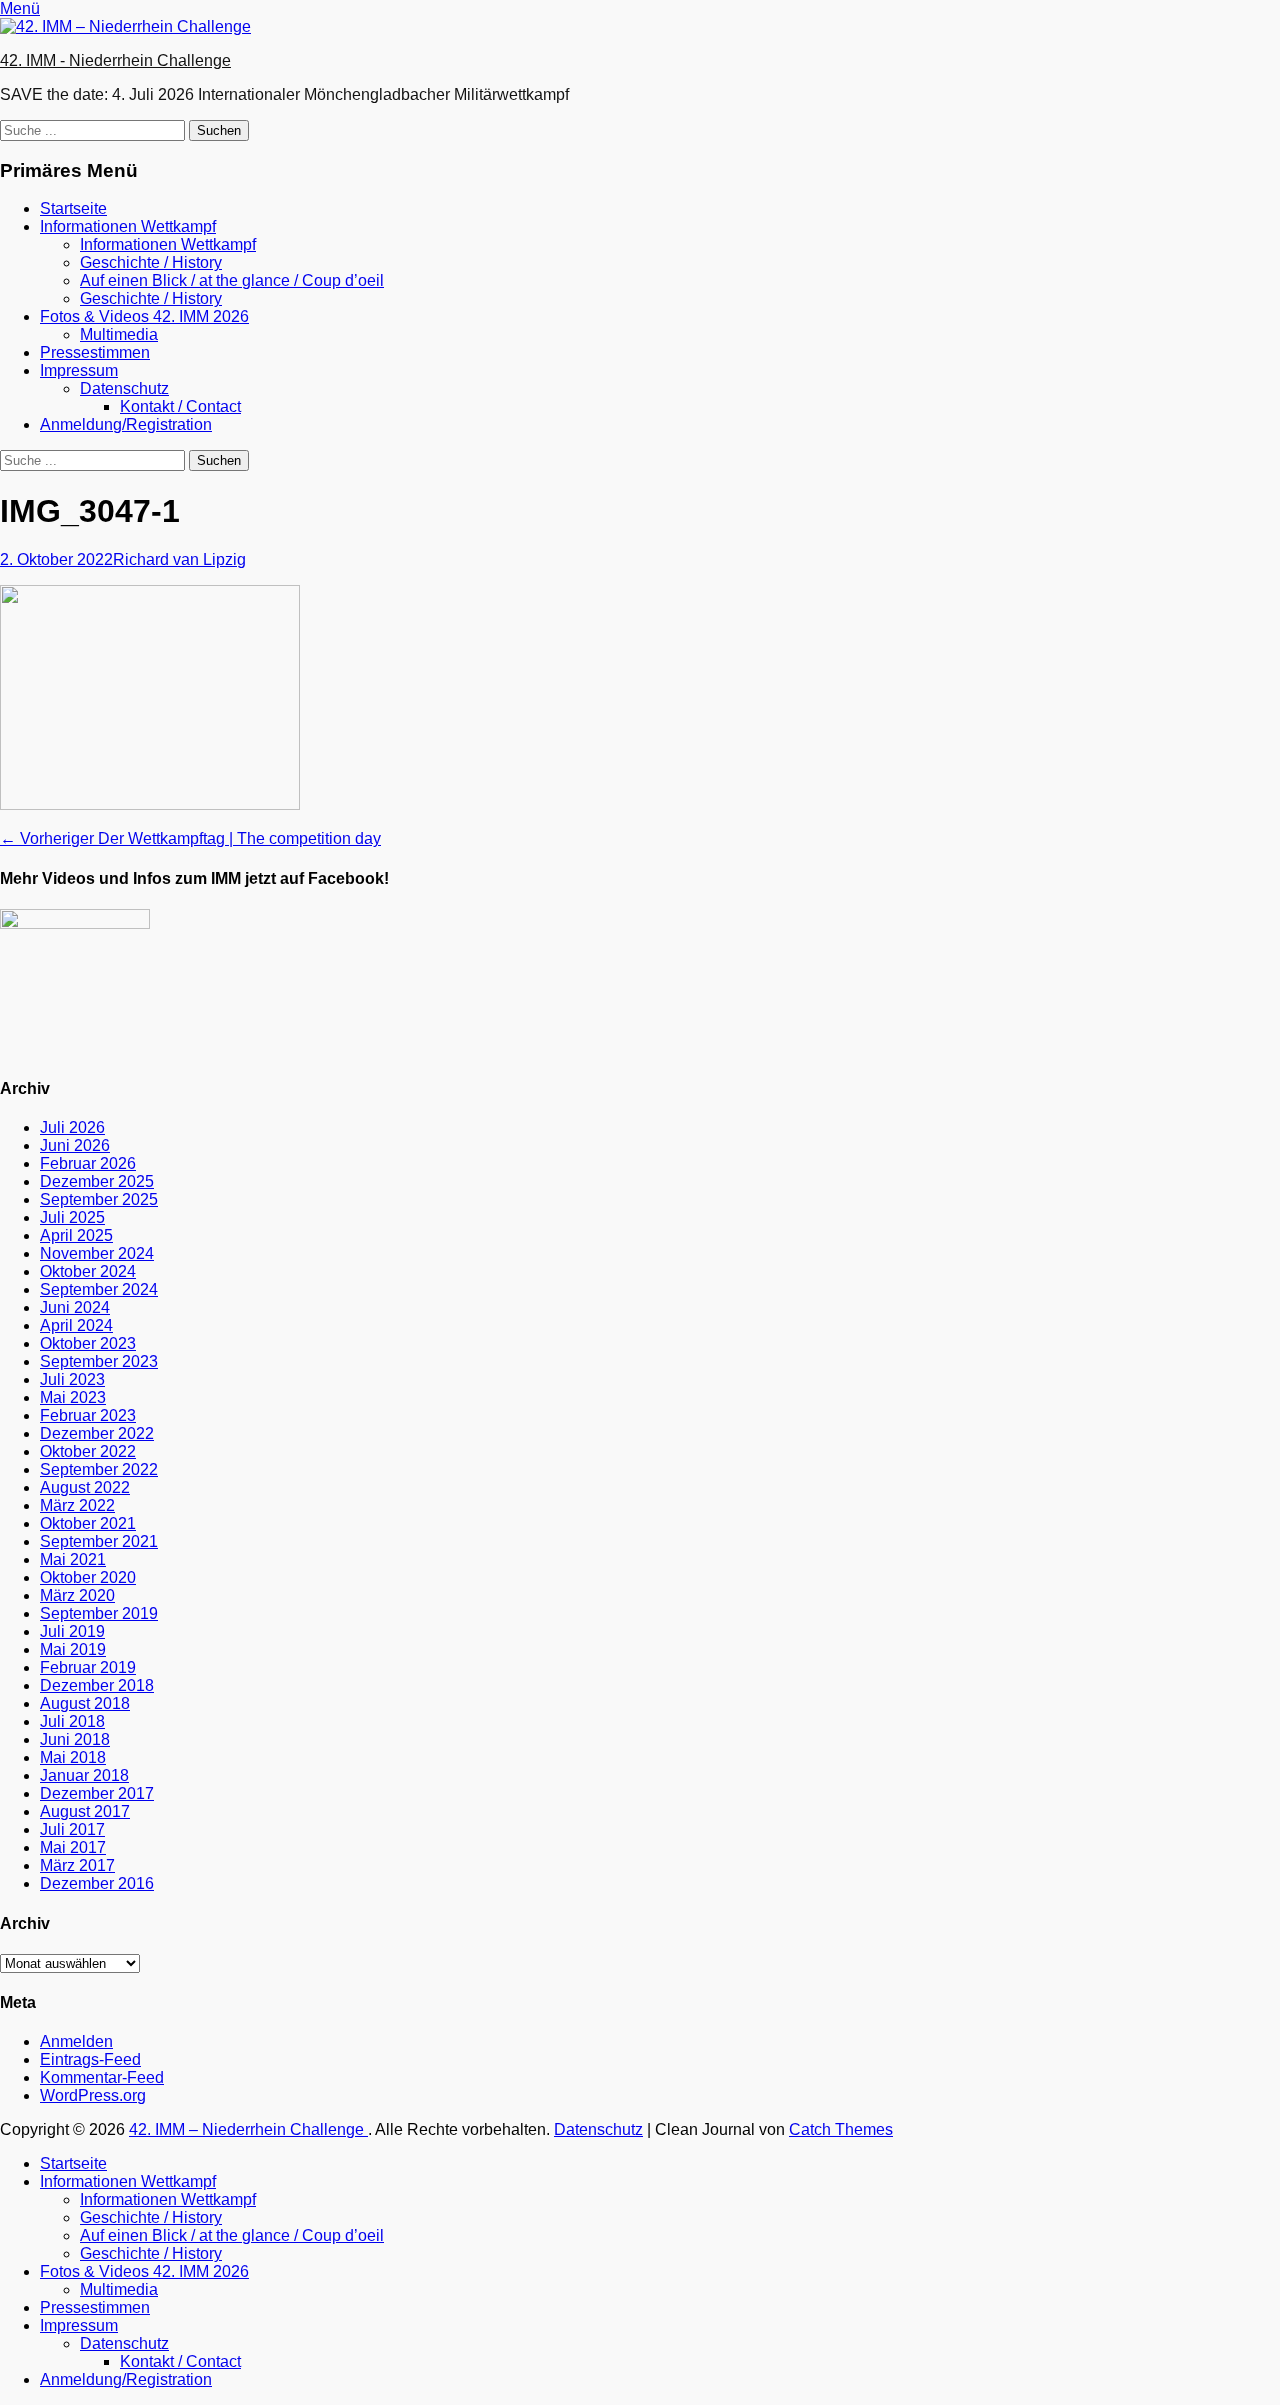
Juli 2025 (72, 1217)
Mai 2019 (73, 1649)
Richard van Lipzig (179, 559)
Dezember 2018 (97, 1685)
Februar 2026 (88, 1163)
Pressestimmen (95, 352)
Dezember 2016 (97, 1883)
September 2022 (99, 1469)
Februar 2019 (88, 1667)
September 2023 (99, 1361)
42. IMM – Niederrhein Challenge (248, 2129)
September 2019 (99, 1613)
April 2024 (76, 1325)
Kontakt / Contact (180, 406)
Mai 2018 (73, 1757)
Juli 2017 (72, 1829)
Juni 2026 (75, 1145)
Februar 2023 (88, 1415)
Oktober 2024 (88, 1271)
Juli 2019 (72, 1631)
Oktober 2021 (88, 1523)
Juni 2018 (75, 1739)
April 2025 (76, 1235)
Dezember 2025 (97, 1181)
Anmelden (76, 2041)
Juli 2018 (72, 1721)
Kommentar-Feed (102, 2077)
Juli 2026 (72, 1127)
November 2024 (97, 1253)
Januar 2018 (84, 1775)
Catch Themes (841, 2129)
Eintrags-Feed (90, 2059)
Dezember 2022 (97, 1433)
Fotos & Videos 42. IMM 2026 (144, 316)
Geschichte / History (151, 262)
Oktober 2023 (88, 1343)
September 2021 (99, 1541)
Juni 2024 (75, 1307)
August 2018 (85, 1703)
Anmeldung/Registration (126, 424)
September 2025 (99, 1199)
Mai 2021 (73, 1559)
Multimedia (119, 334)
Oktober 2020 (88, 1577)
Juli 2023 (72, 1379)
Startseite (73, 208)
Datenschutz (124, 388)
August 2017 (85, 1811)
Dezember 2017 (97, 1793)
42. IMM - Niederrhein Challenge (115, 60)
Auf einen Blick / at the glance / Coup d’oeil (232, 280)
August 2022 (85, 1487)
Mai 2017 (73, 1847)
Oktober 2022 (88, 1451)
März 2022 (77, 1505)
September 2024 (99, 1289)
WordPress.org (93, 2095)
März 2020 (77, 1595)
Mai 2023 (73, 1397)
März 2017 (77, 1865)
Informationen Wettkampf (128, 226)
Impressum (79, 370)
